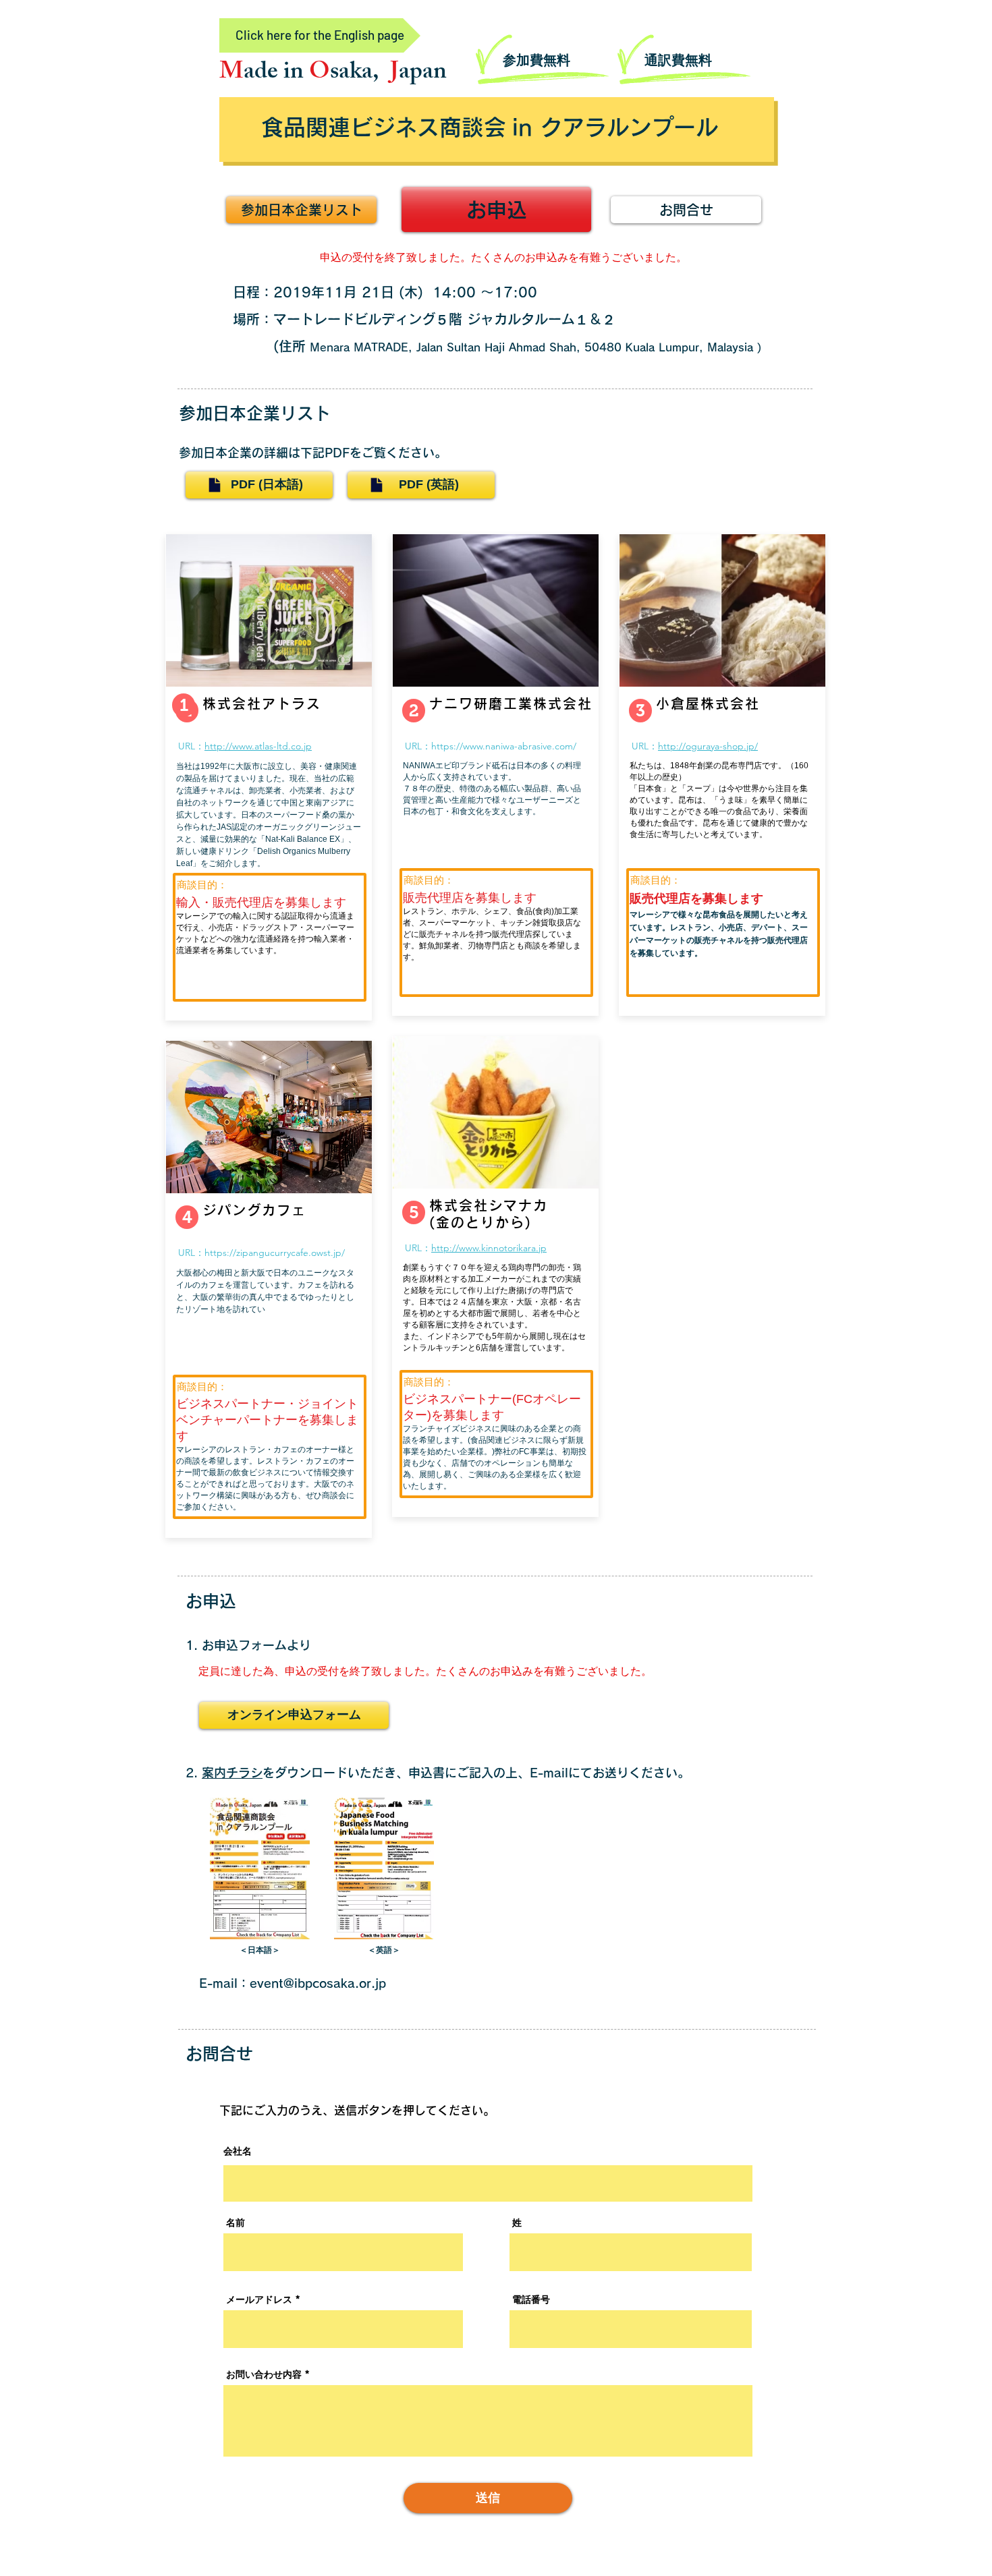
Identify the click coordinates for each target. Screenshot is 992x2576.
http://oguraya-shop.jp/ (708, 746)
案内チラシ (232, 1773)
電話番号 (531, 2299)
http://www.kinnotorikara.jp (489, 1248)
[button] (187, 1217)
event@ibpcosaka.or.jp (318, 1983)
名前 (236, 2223)
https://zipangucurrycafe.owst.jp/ (275, 1253)
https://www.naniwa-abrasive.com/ (504, 746)
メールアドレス (259, 2299)
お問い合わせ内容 (264, 2374)
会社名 (238, 2151)
